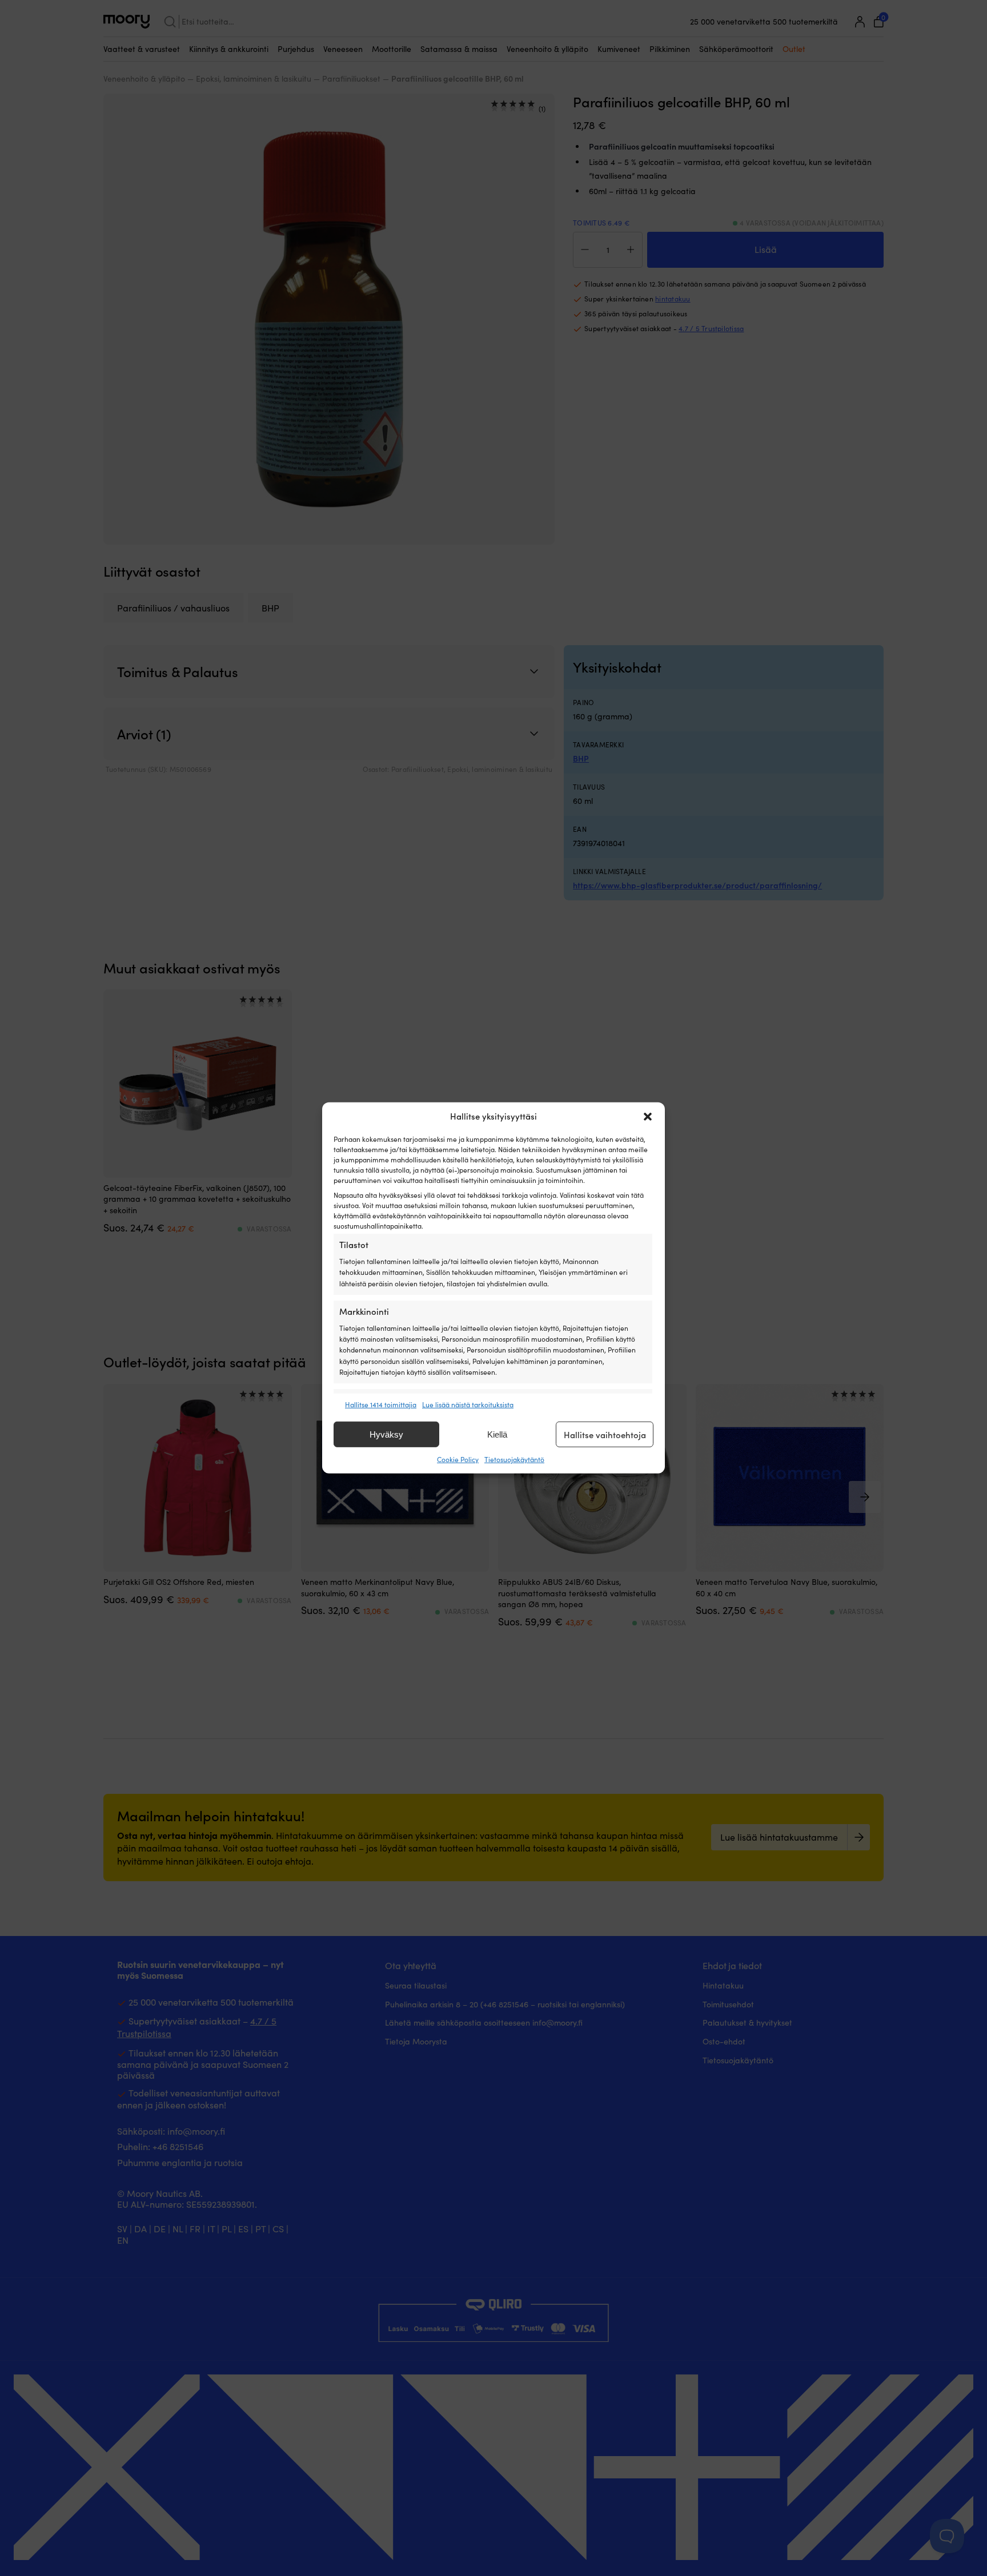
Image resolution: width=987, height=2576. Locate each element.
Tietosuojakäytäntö (514, 1459)
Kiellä (497, 1434)
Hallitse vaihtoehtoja (605, 1435)
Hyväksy (386, 1434)
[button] (648, 1117)
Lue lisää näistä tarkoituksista (468, 1404)
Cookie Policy (458, 1459)
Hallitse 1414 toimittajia (381, 1404)
